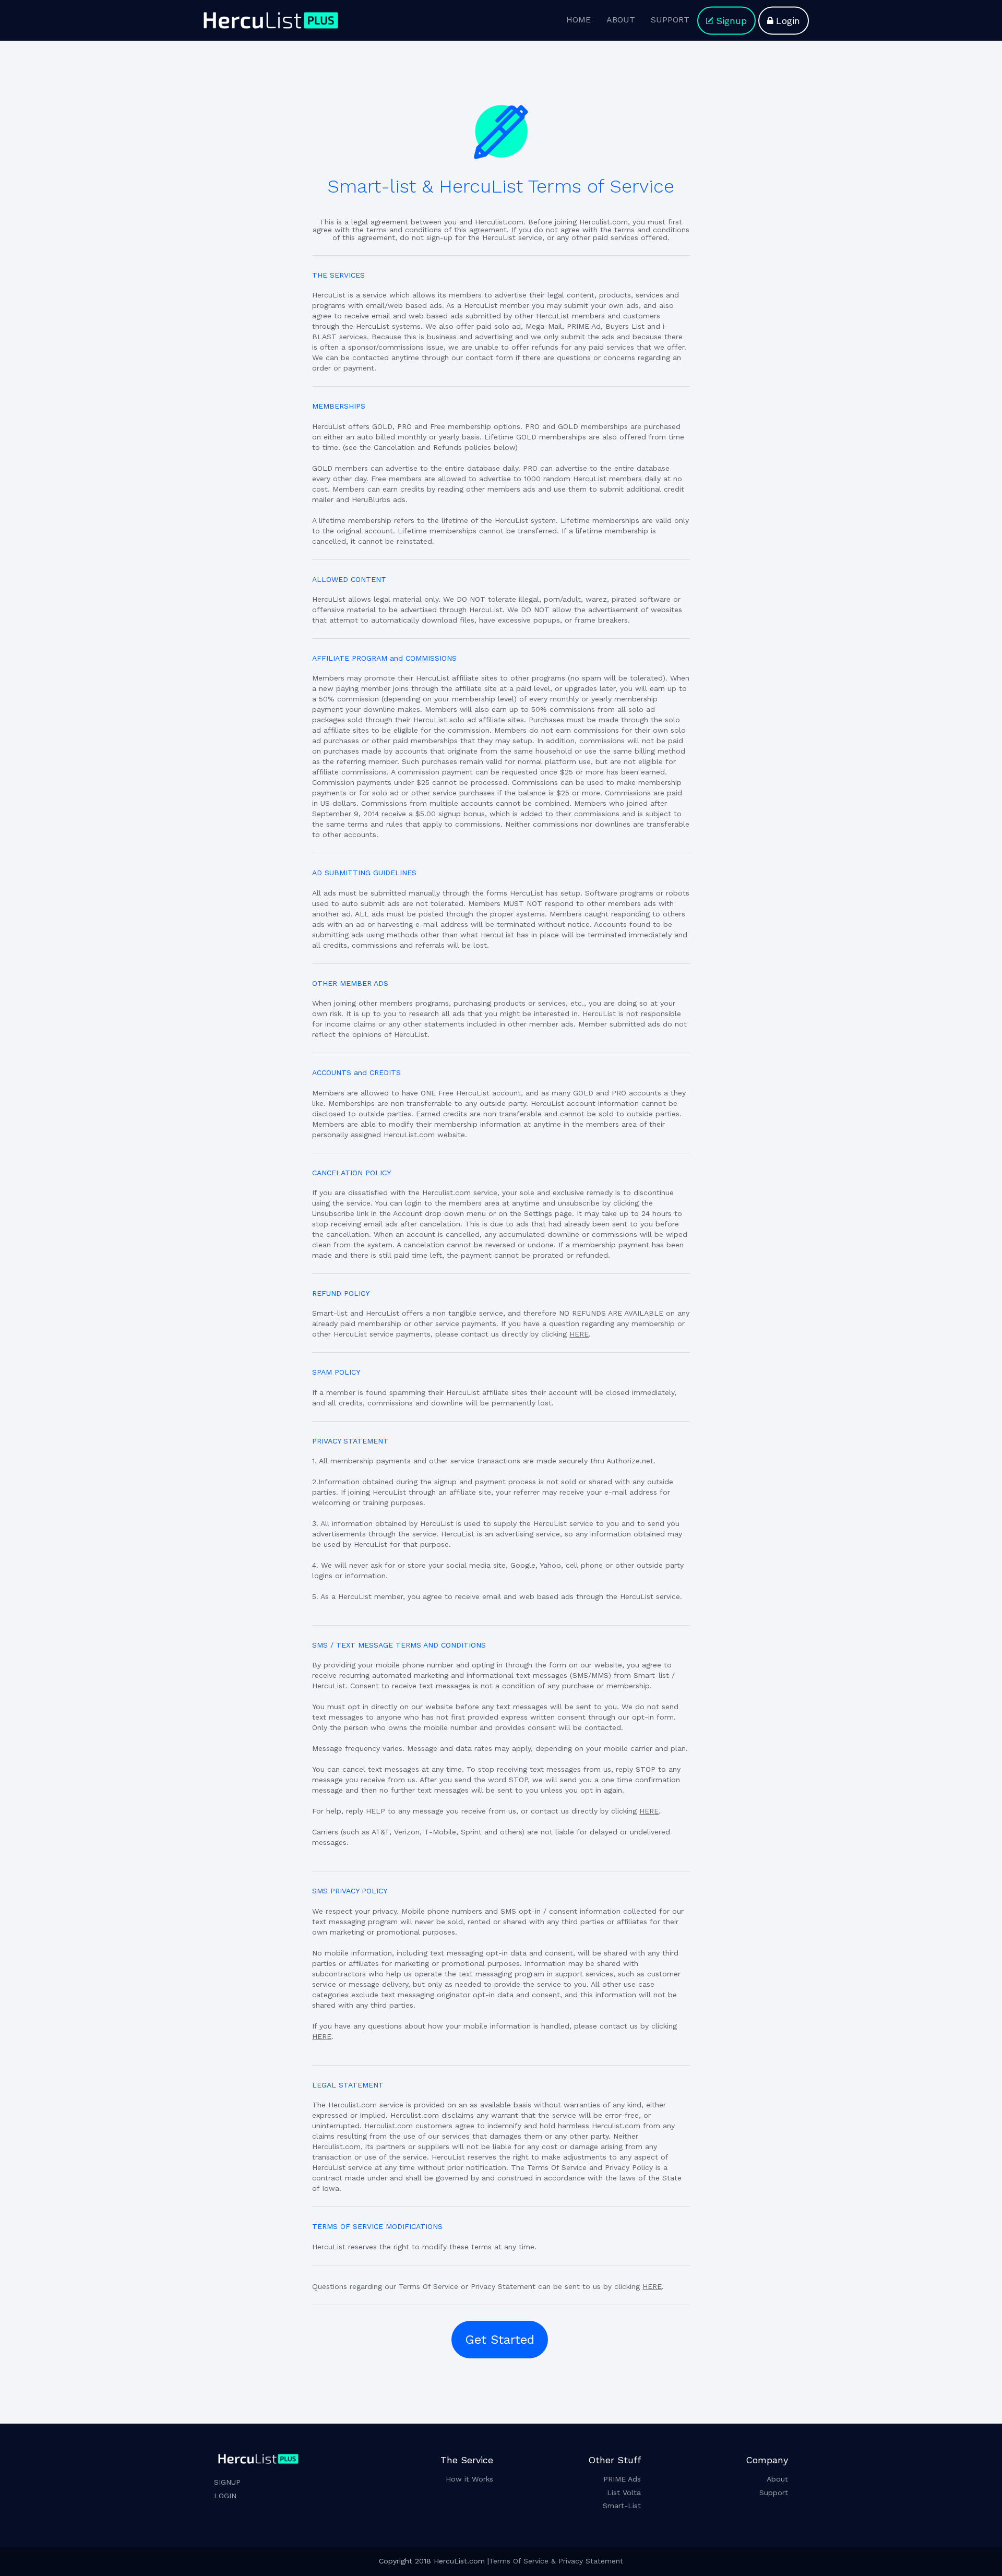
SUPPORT (670, 20)
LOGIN (225, 2496)
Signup (731, 21)
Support (774, 2492)
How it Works (469, 2479)
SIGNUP (227, 2482)
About (777, 2479)
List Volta (624, 2492)
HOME (578, 20)
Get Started (500, 2340)
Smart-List (622, 2506)
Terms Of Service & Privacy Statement (556, 2561)
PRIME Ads (622, 2479)
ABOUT (621, 20)
